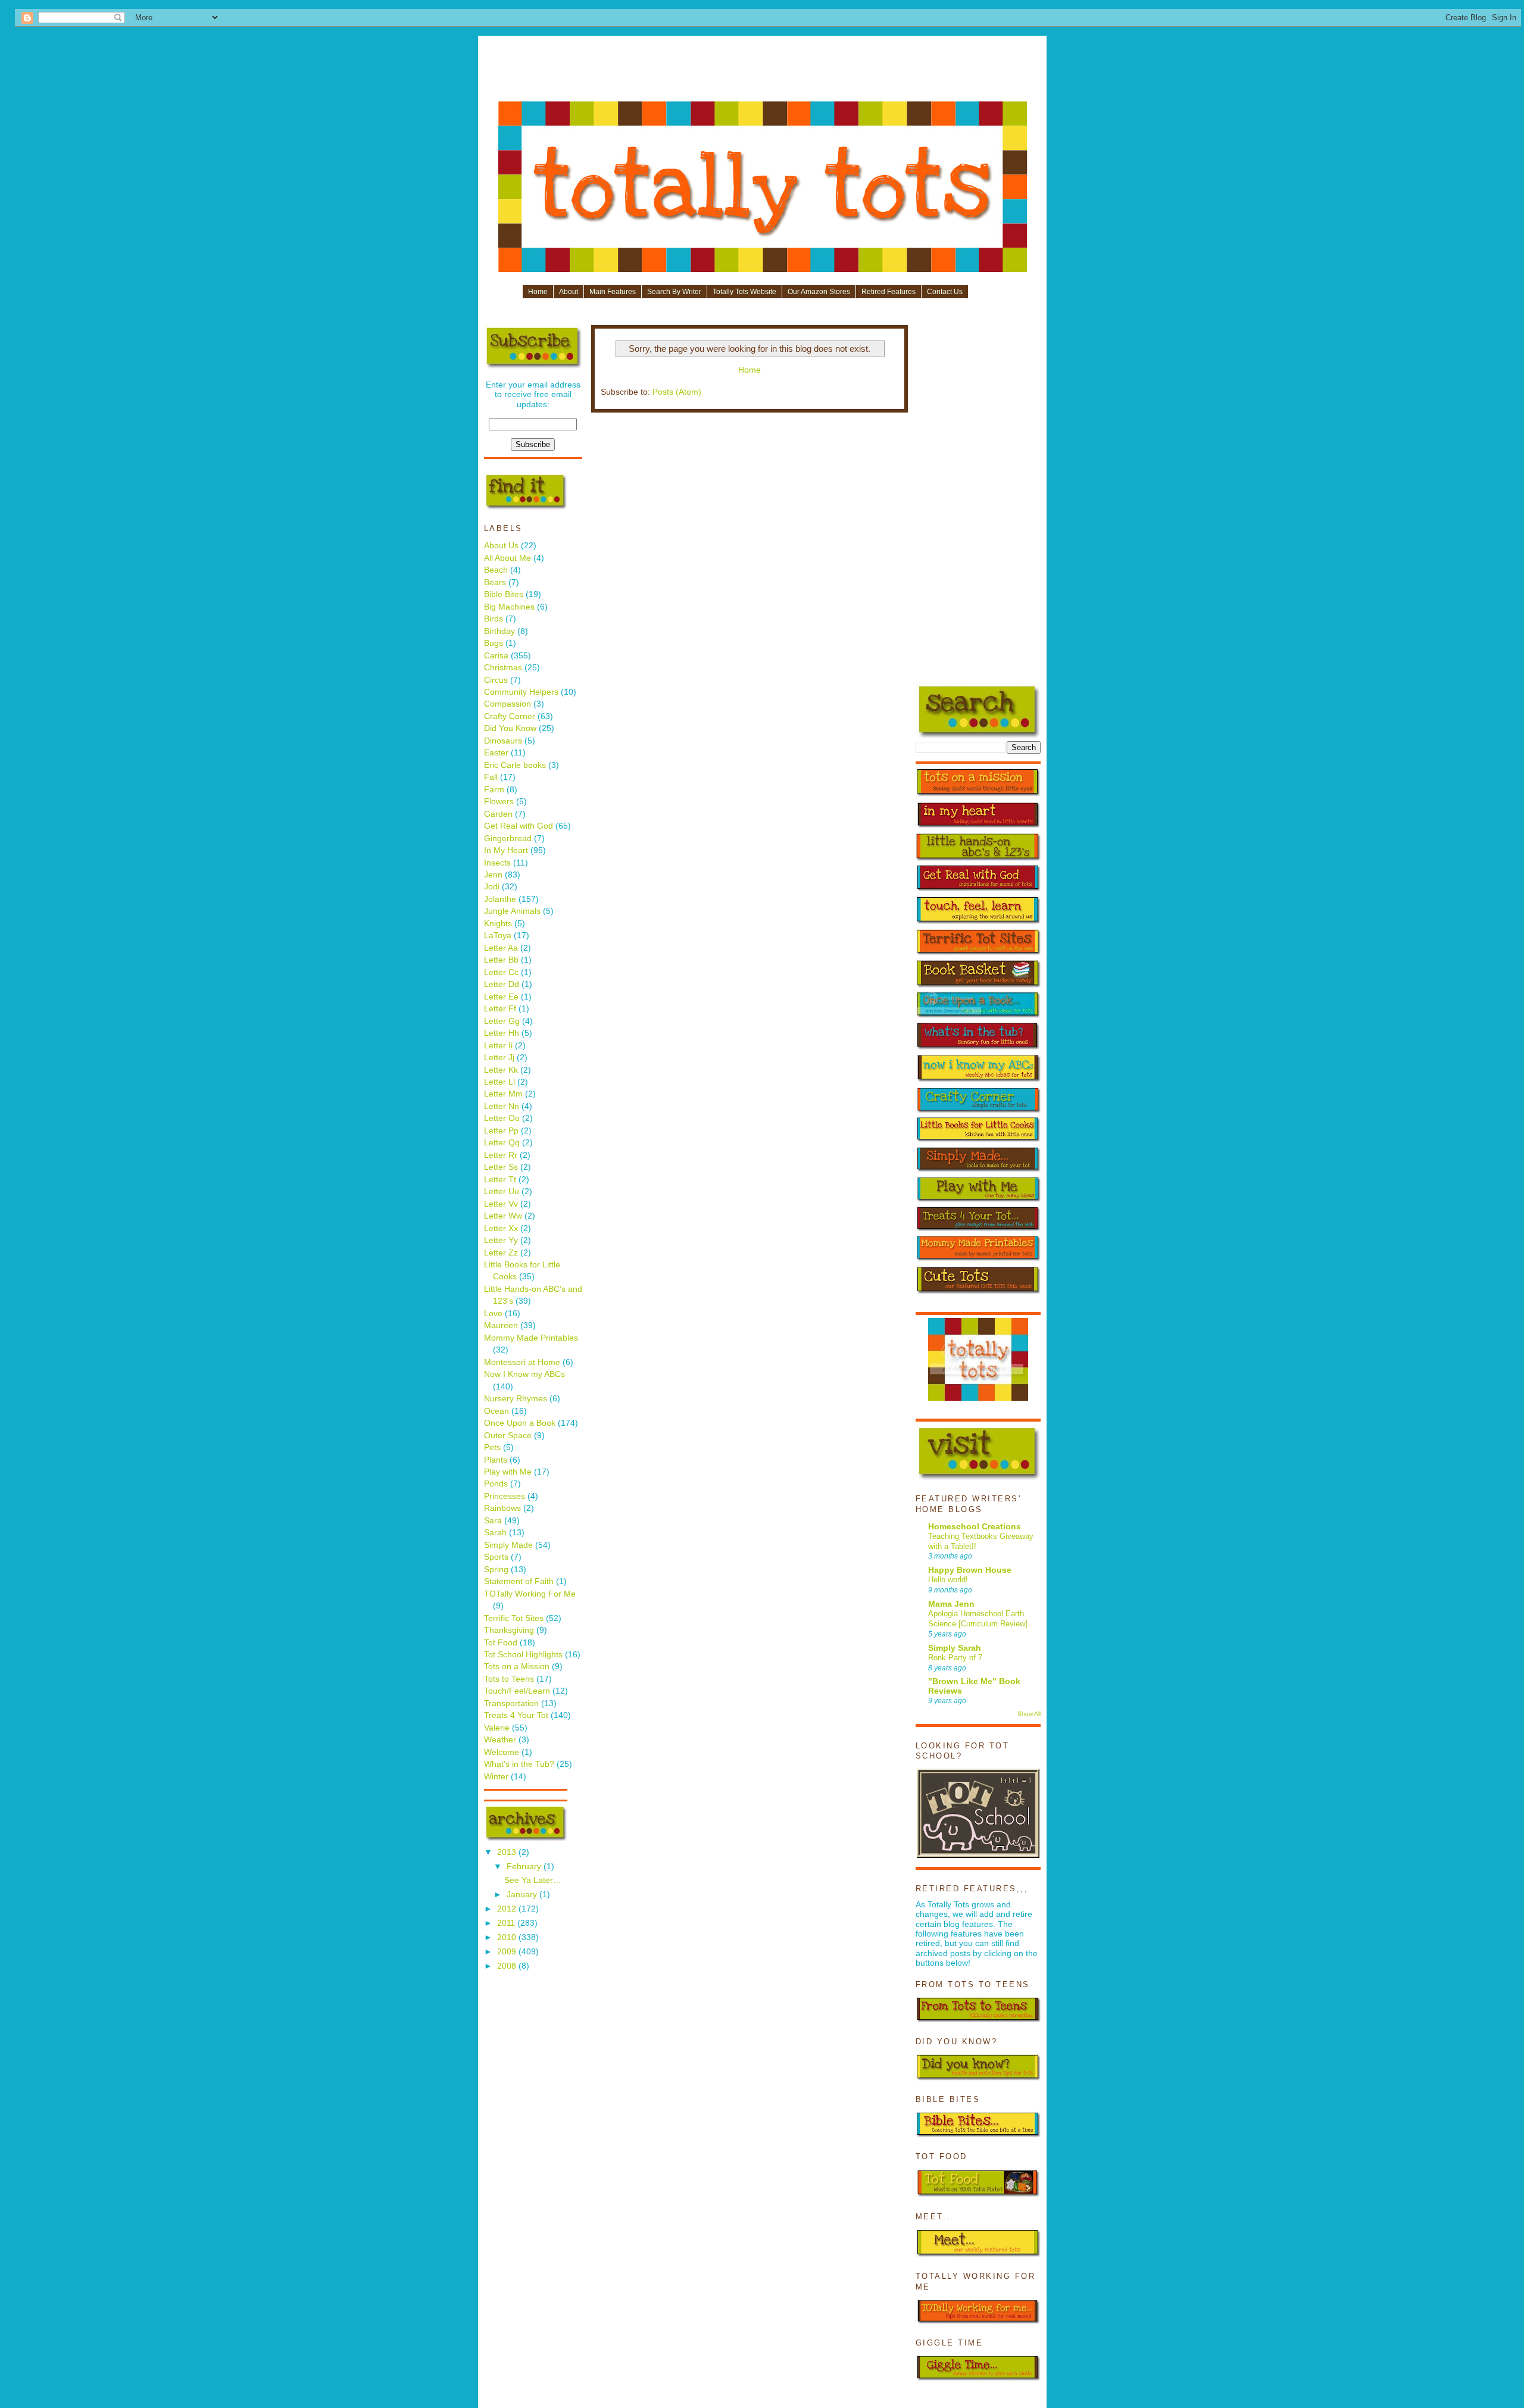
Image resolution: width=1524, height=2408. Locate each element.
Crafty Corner (510, 716)
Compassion (508, 704)
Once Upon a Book (520, 1423)
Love (493, 1314)
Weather (500, 1740)
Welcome (502, 1752)
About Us (501, 546)
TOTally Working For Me (530, 1594)
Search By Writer (674, 292)
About (569, 292)
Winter (496, 1777)
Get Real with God (519, 826)
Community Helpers (521, 692)
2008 (508, 1966)
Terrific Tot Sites (514, 1618)
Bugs (494, 643)
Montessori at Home (522, 1362)
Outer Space (508, 1436)
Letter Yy (501, 1240)
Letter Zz (501, 1253)
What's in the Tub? (519, 1764)
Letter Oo (502, 1118)
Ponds (496, 1484)
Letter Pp (501, 1131)
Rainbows (502, 1508)
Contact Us (945, 292)
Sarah (495, 1533)
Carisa (496, 656)
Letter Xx (501, 1228)
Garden (498, 814)
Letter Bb (501, 960)
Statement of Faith (519, 1581)
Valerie (497, 1728)
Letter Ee (501, 997)
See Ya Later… (533, 1880)
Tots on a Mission (517, 1667)
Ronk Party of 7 (955, 1658)
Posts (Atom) (677, 392)
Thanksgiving (509, 1630)
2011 (507, 1923)
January (523, 1895)
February (525, 1867)
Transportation (511, 1703)
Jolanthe (500, 899)
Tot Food (501, 1643)
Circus (496, 680)
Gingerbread (508, 838)
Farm (494, 790)
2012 (508, 1909)
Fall (491, 777)
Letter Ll (499, 1082)
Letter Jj (499, 1058)
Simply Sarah (955, 1648)
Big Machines (509, 607)
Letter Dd (502, 984)
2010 (508, 1937)
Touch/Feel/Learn (517, 1691)
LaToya (498, 936)
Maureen (501, 1325)
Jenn (493, 875)
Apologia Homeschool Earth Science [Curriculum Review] (978, 1619)
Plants (496, 1460)
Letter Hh (502, 1033)
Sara (493, 1521)
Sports (496, 1557)
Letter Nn (502, 1106)
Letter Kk (501, 1070)
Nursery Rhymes (516, 1399)
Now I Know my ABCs (524, 1374)
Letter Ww (503, 1216)
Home (538, 292)
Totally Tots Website (744, 292)
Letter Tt (500, 1180)
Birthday (499, 631)
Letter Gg (502, 1021)
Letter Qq (502, 1143)
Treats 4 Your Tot (516, 1715)
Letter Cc (501, 972)
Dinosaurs (503, 741)
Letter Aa (501, 948)
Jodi (492, 887)
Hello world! (948, 1580)
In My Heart (506, 850)
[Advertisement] (763, 73)
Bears (495, 583)
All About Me (508, 558)
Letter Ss (501, 1167)
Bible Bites (504, 594)
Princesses (505, 1496)
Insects (497, 863)
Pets (492, 1447)
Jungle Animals (512, 911)
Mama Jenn (951, 1604)
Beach (496, 570)
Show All (1029, 1714)
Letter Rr (501, 1155)
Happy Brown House (970, 1570)
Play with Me (508, 1472)
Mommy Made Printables (531, 1338)
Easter (496, 753)
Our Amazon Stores (819, 292)
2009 (508, 1952)
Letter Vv (501, 1204)
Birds (494, 619)
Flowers (499, 802)
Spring (496, 1570)
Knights (498, 924)
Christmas (503, 668)
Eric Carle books (515, 765)
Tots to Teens (509, 1679)
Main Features (613, 292)
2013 (508, 1852)
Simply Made (508, 1545)
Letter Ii (498, 1046)
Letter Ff (500, 1009)
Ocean (496, 1411)
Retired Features (889, 292)
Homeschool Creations (975, 1527)
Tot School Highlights (523, 1655)
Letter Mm (503, 1094)
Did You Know (510, 728)
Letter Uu (502, 1191)
